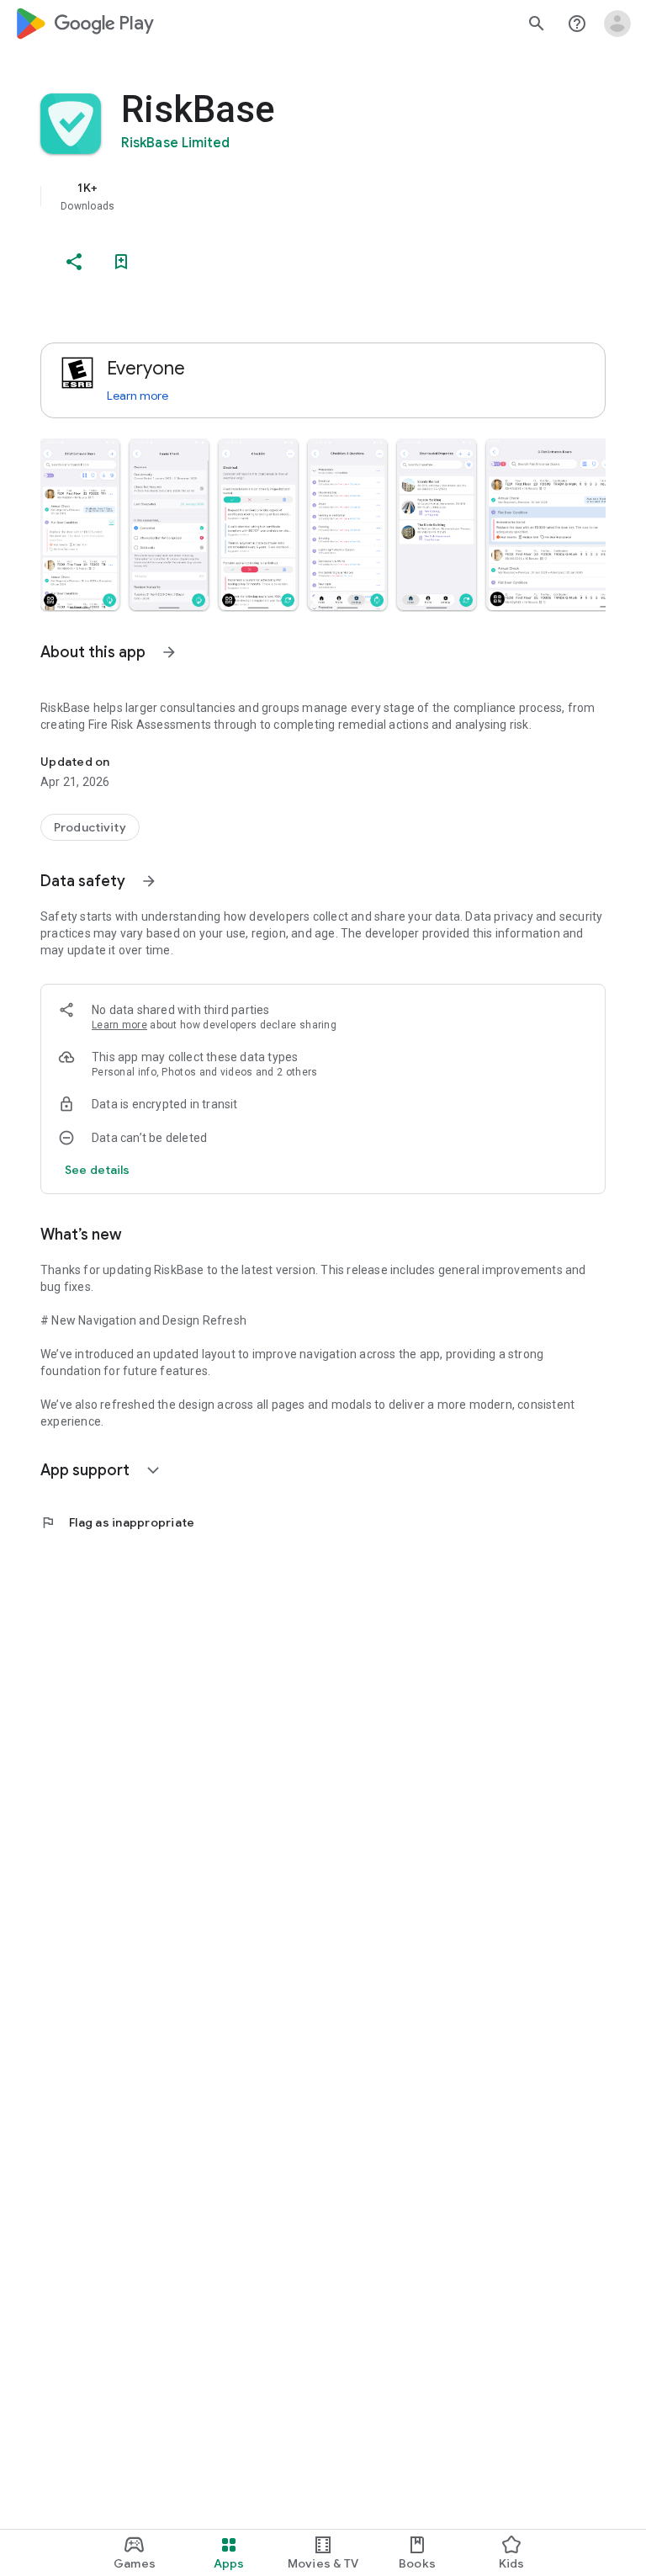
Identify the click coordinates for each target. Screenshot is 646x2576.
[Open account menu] (617, 24)
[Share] (74, 262)
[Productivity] (90, 827)
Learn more (138, 396)
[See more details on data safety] (98, 1170)
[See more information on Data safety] (149, 881)
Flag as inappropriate (117, 1522)
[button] (80, 524)
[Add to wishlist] (121, 262)
